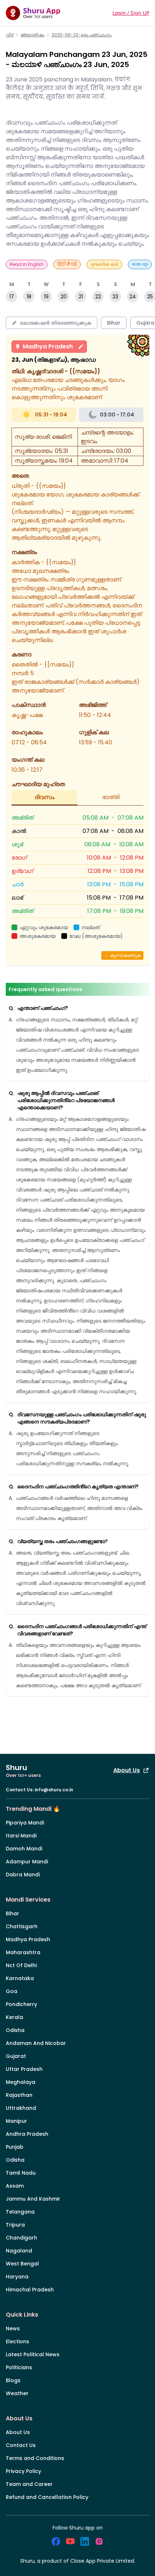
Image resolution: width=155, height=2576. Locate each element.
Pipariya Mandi (25, 1823)
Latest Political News (33, 2354)
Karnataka (20, 1978)
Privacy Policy (23, 2471)
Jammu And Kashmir (33, 2199)
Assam (15, 2186)
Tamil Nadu (21, 2173)
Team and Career (29, 2484)
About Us (127, 1770)
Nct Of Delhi (21, 1965)
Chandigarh (21, 2238)
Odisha (15, 2030)
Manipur (16, 2121)
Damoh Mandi (24, 1849)
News (13, 2328)
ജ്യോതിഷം (32, 35)
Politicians (19, 2367)
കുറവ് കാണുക (125, 955)
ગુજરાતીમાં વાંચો (104, 264)
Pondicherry (21, 2004)
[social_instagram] (99, 2541)
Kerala (14, 2017)
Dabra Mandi (23, 1875)
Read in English (27, 264)
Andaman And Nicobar (36, 2043)
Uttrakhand (21, 2108)
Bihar (12, 1913)
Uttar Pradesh (24, 2069)
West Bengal (22, 2264)
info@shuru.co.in (54, 1790)
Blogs (13, 2380)
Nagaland (19, 2251)
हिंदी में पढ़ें (67, 264)
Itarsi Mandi (21, 1836)
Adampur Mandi (27, 1862)
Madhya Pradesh (48, 346)
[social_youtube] (70, 2541)
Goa (12, 1991)
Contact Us (21, 2445)
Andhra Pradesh (27, 2134)
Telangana (20, 2212)
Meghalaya (21, 2082)
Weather (17, 2393)
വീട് (10, 35)
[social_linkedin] (85, 2541)
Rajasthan (19, 2095)
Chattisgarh (22, 1926)
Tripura (15, 2225)
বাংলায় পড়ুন (140, 264)
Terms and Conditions (35, 2458)
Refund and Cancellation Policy (47, 2497)
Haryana (17, 2277)
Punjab (15, 2147)
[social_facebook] (56, 2541)
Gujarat (16, 2056)
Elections (17, 2341)
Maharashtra (23, 1952)
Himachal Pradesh (30, 2290)
